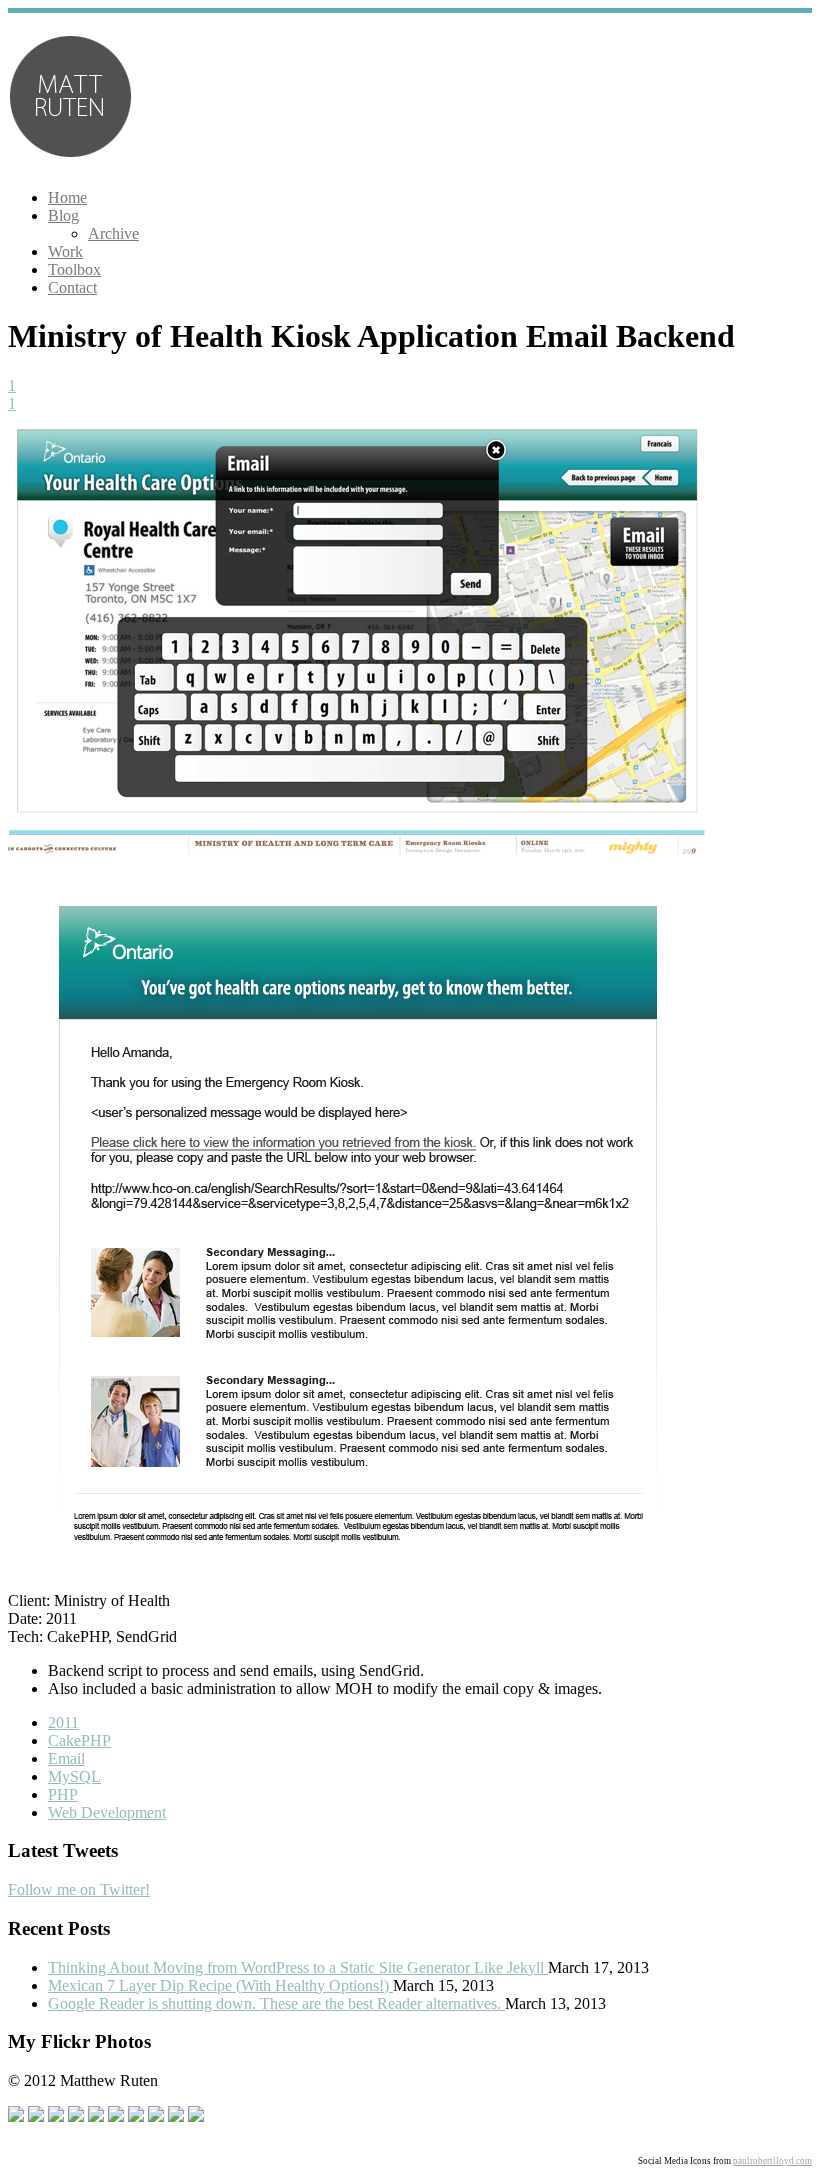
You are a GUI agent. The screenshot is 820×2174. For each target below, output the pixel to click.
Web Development (107, 1812)
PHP (63, 1794)
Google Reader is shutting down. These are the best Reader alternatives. (276, 2003)
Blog (63, 215)
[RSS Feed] (176, 2116)
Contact (72, 287)
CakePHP (79, 1740)
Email (66, 1758)
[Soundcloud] (76, 2116)
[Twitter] (36, 2116)
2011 (63, 1722)
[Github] (56, 2116)
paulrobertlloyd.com (772, 2161)
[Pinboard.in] (96, 2116)
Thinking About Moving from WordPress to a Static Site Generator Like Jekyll (298, 1967)
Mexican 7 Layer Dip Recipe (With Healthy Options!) (220, 1985)
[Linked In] (116, 2116)
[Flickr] (136, 2116)
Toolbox (74, 269)
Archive (113, 233)
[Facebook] (16, 2116)
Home (67, 197)
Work (65, 251)
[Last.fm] (156, 2116)
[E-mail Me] (196, 2116)
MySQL (74, 1776)
